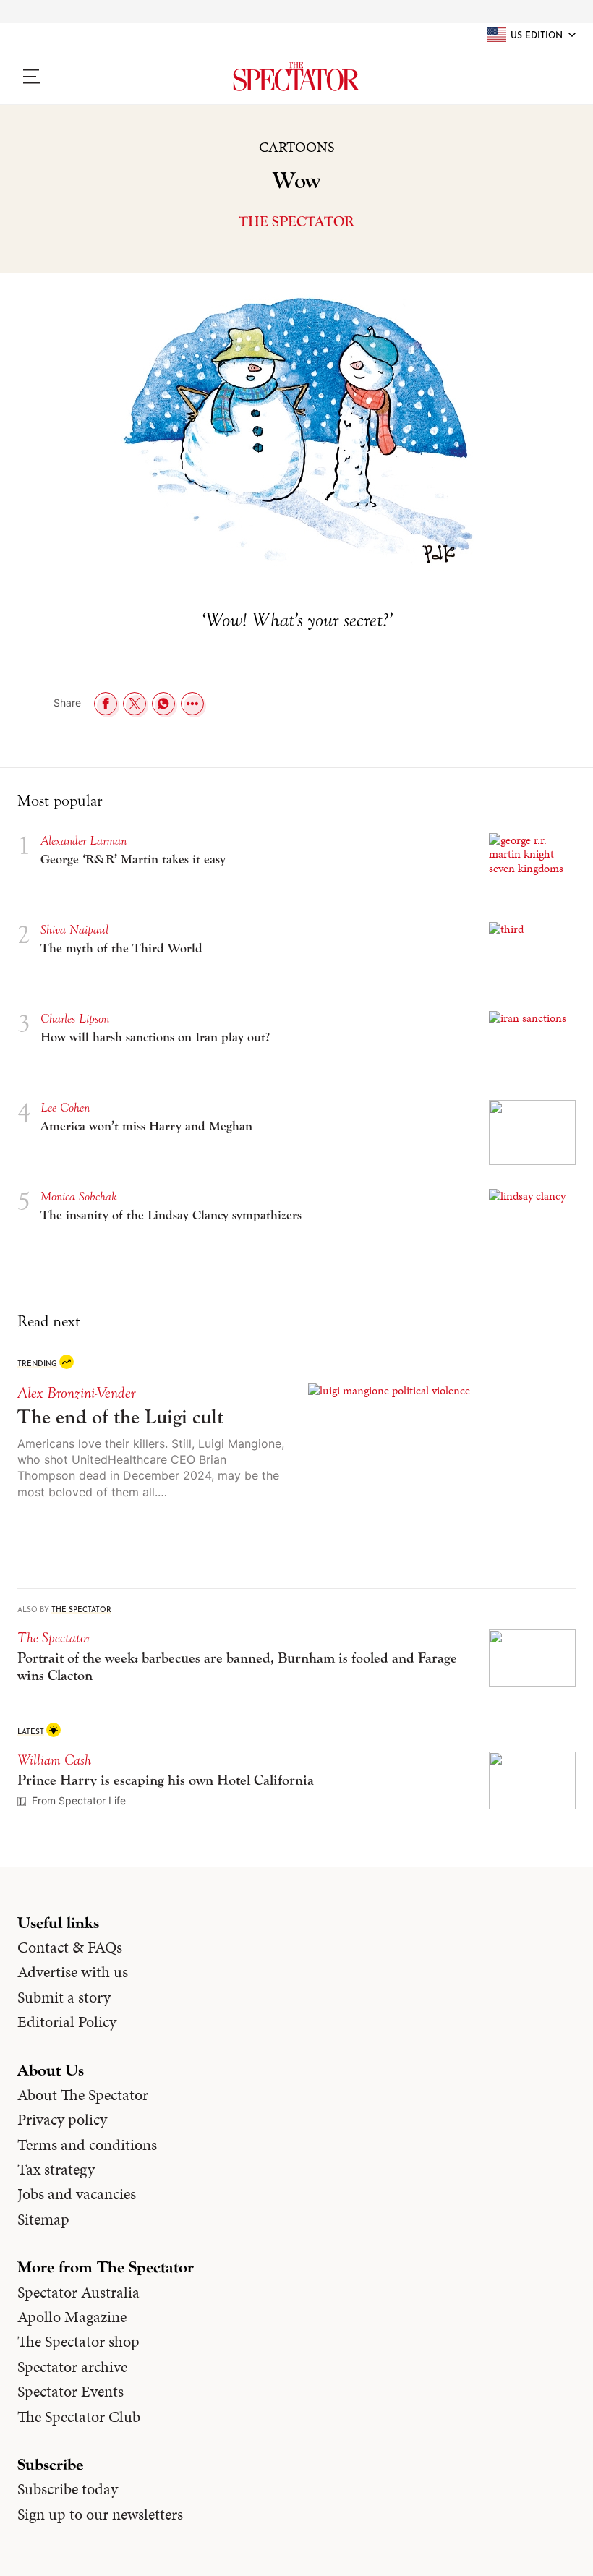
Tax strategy (56, 2170)
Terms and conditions (87, 2145)
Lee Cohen (65, 1108)
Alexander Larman (84, 841)
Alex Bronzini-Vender (76, 1393)
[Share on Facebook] (106, 704)
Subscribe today (68, 2489)
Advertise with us (73, 1972)
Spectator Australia (78, 2293)
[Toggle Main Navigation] (83, 77)
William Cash (54, 1760)
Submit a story (64, 1997)
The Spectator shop (78, 2342)
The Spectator (296, 222)
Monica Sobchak (79, 1197)
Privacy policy (62, 2120)
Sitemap (43, 2219)
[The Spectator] (296, 77)
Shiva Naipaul (74, 930)
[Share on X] (135, 704)
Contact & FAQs (70, 1948)
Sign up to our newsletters (100, 2515)
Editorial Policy (67, 2022)
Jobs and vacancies (77, 2194)
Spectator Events (71, 2392)
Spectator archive (72, 2367)
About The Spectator (83, 2095)
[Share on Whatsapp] (163, 704)
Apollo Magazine (72, 2317)
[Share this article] (192, 704)
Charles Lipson (75, 1019)
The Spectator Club (79, 2417)
